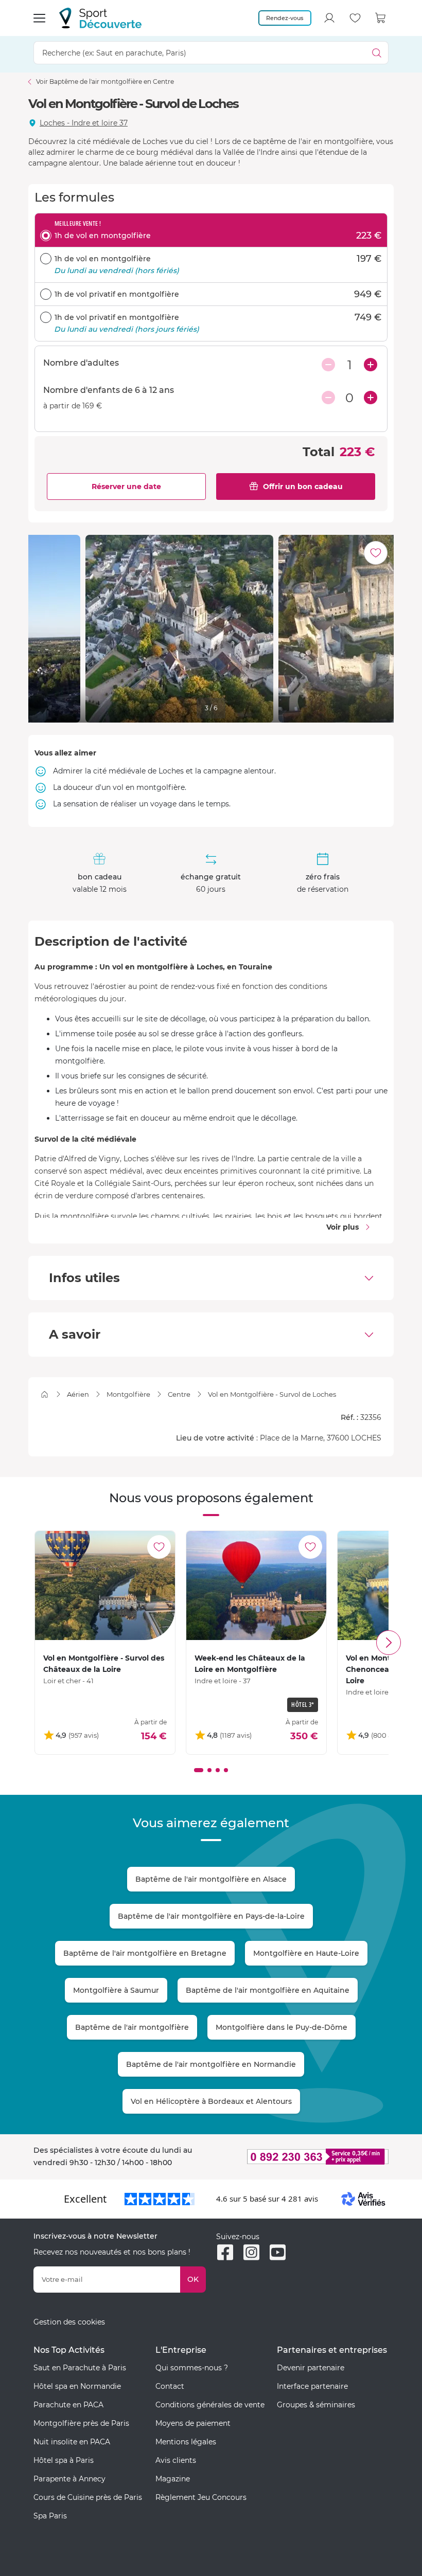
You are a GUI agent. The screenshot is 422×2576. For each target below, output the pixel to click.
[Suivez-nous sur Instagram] (251, 2252)
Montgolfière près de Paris (81, 2423)
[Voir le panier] (381, 18)
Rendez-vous (285, 18)
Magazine (173, 2479)
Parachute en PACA (68, 2405)
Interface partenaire (312, 2386)
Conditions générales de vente (210, 2405)
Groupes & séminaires (316, 2405)
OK (193, 2279)
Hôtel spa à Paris (64, 2460)
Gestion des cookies (69, 2322)
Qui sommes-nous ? (192, 2368)
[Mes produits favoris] (355, 18)
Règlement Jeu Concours (201, 2497)
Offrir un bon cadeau (303, 487)
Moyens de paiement (193, 2423)
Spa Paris (50, 2516)
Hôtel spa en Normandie (77, 2386)
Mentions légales (186, 2442)
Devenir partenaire (311, 2368)
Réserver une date (126, 487)
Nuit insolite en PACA (72, 2442)
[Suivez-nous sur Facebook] (225, 2252)
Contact (170, 2386)
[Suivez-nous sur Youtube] (278, 2252)
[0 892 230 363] (302, 2157)
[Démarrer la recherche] (377, 53)
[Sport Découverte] (100, 18)
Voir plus (342, 1227)
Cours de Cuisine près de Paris (88, 2497)
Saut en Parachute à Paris (80, 2368)
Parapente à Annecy (69, 2479)
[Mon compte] (329, 18)
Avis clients (176, 2460)
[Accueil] (45, 1394)
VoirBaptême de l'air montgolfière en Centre (105, 82)
